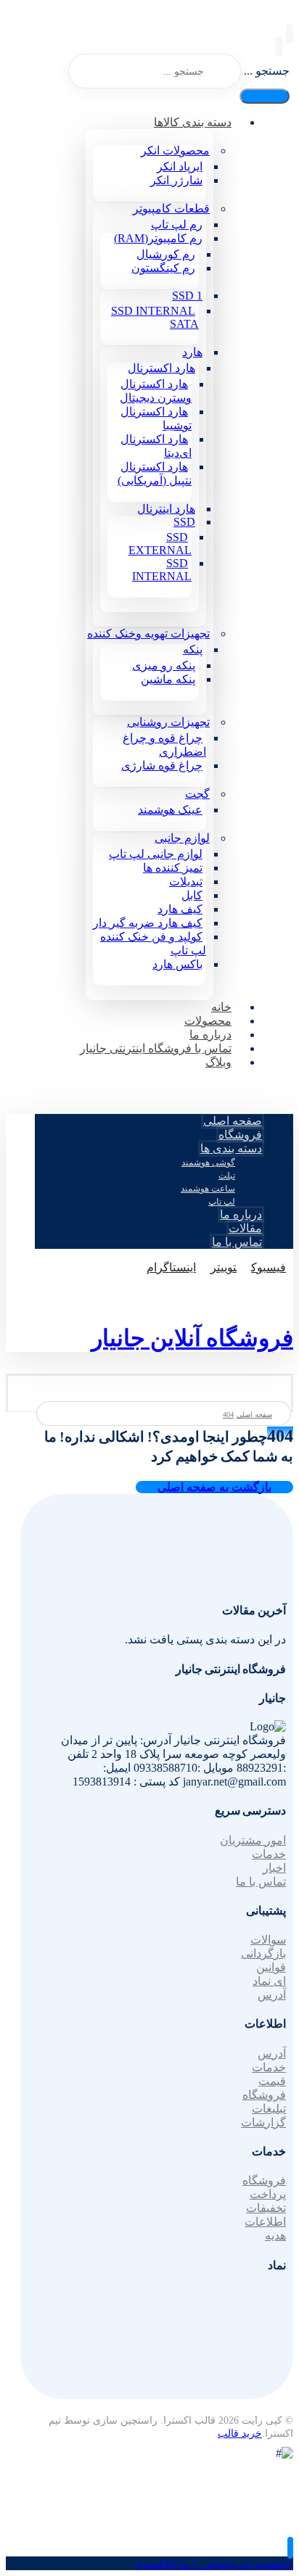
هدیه (275, 2236)
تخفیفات (266, 2208)
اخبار (274, 1868)
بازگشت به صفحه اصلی (214, 1487)
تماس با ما (261, 1882)
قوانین (271, 1967)
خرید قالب (240, 2433)
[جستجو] (265, 96)
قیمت (272, 2081)
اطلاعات (265, 2222)
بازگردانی (263, 1953)
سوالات (268, 1940)
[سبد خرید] (279, 47)
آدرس (272, 1995)
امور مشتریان (253, 1840)
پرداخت (268, 2194)
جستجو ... (267, 71)
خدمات (269, 1854)
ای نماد (269, 1981)
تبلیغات (269, 2109)
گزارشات (263, 2122)
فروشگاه (264, 2095)
